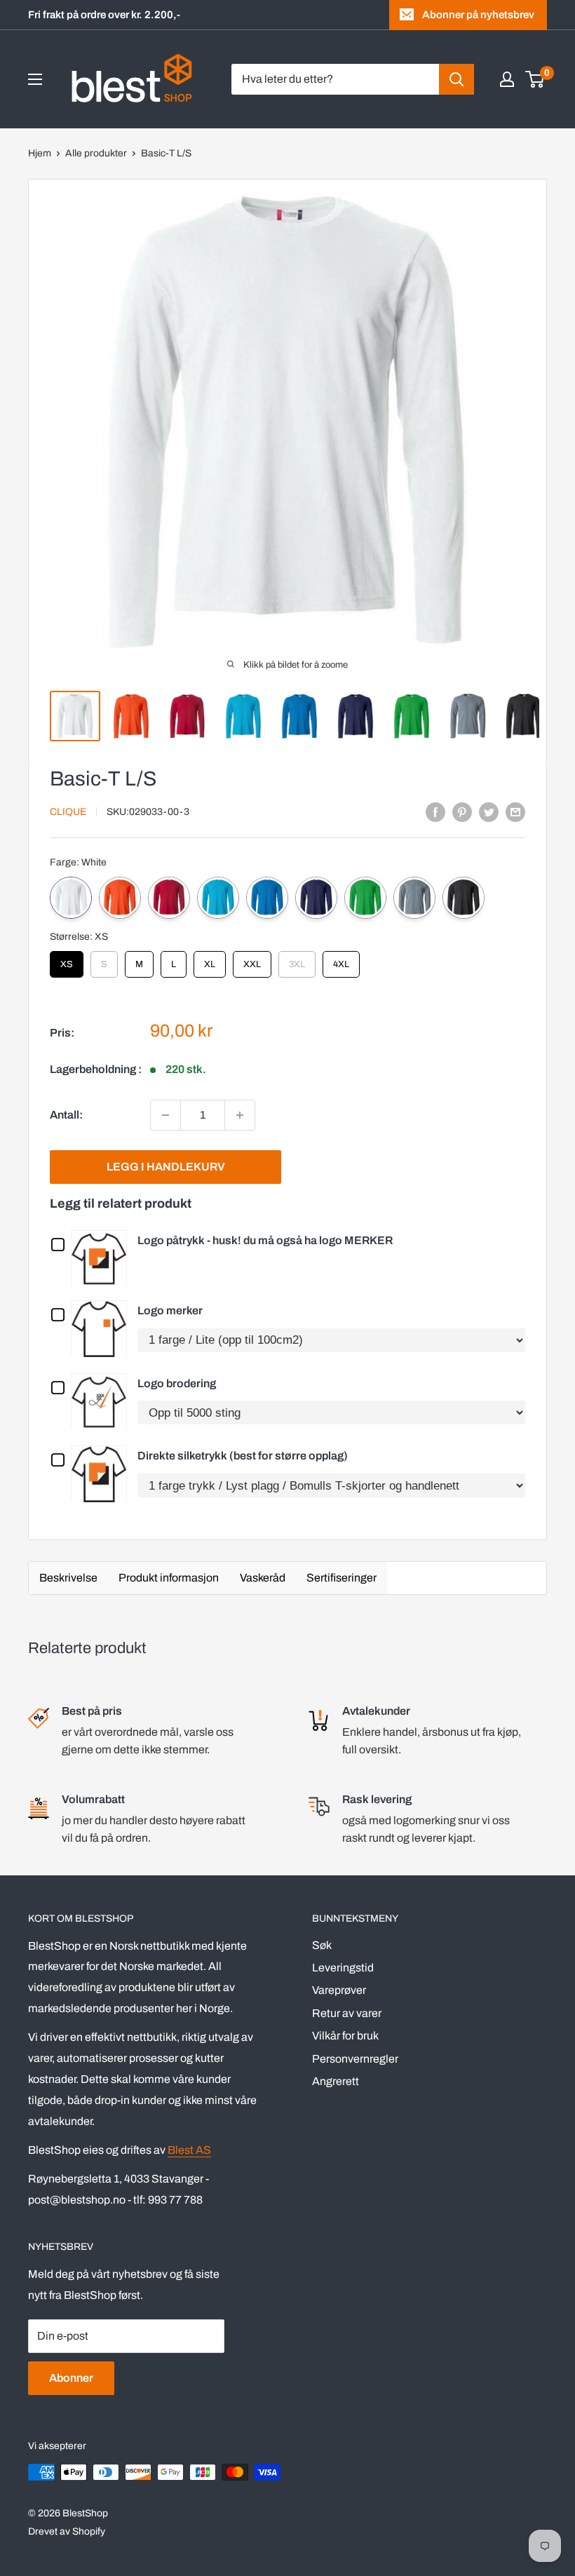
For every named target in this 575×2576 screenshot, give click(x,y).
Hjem (40, 153)
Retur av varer (347, 2013)
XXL (252, 960)
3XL (297, 960)
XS (67, 960)
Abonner (71, 2378)
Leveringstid (343, 1968)
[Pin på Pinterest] (462, 811)
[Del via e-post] (515, 811)
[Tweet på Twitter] (489, 811)
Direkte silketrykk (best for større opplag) (243, 1456)
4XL (341, 960)
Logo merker (170, 1310)
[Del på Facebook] (435, 811)
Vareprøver (339, 1990)
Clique (68, 812)
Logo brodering (177, 1383)
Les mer (102, 1257)
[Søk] (456, 79)
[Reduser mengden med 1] (165, 1115)
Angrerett (336, 2081)
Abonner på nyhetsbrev (478, 15)
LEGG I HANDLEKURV (166, 1167)
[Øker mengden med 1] (240, 1115)
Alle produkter (96, 153)
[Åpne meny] (35, 79)
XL (210, 960)
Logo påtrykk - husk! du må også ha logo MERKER (265, 1240)
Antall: (66, 1115)
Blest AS (189, 2150)
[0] (535, 79)
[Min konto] (507, 79)
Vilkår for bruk (345, 2036)
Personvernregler (355, 2059)
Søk (322, 1945)
